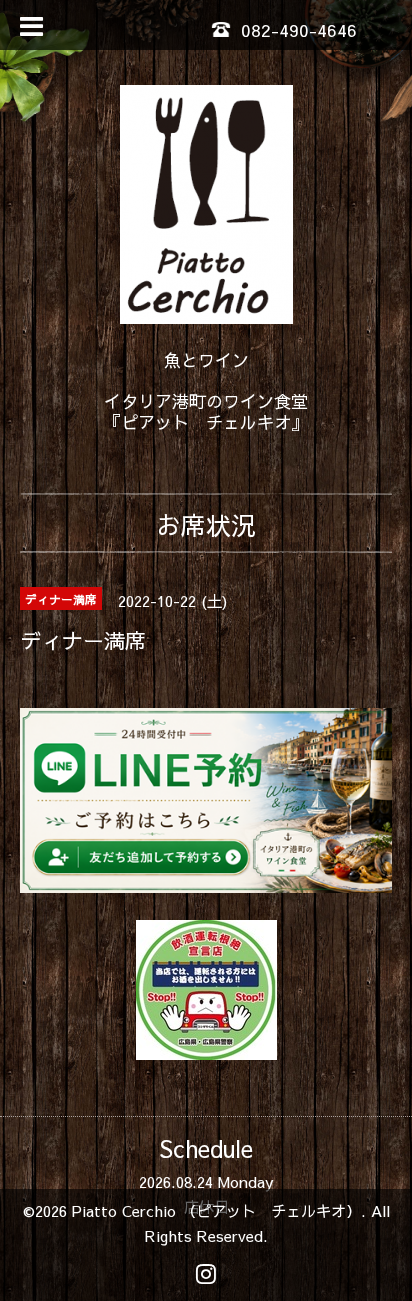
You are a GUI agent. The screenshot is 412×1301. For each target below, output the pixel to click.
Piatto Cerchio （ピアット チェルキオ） (216, 1210)
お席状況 (206, 524)
